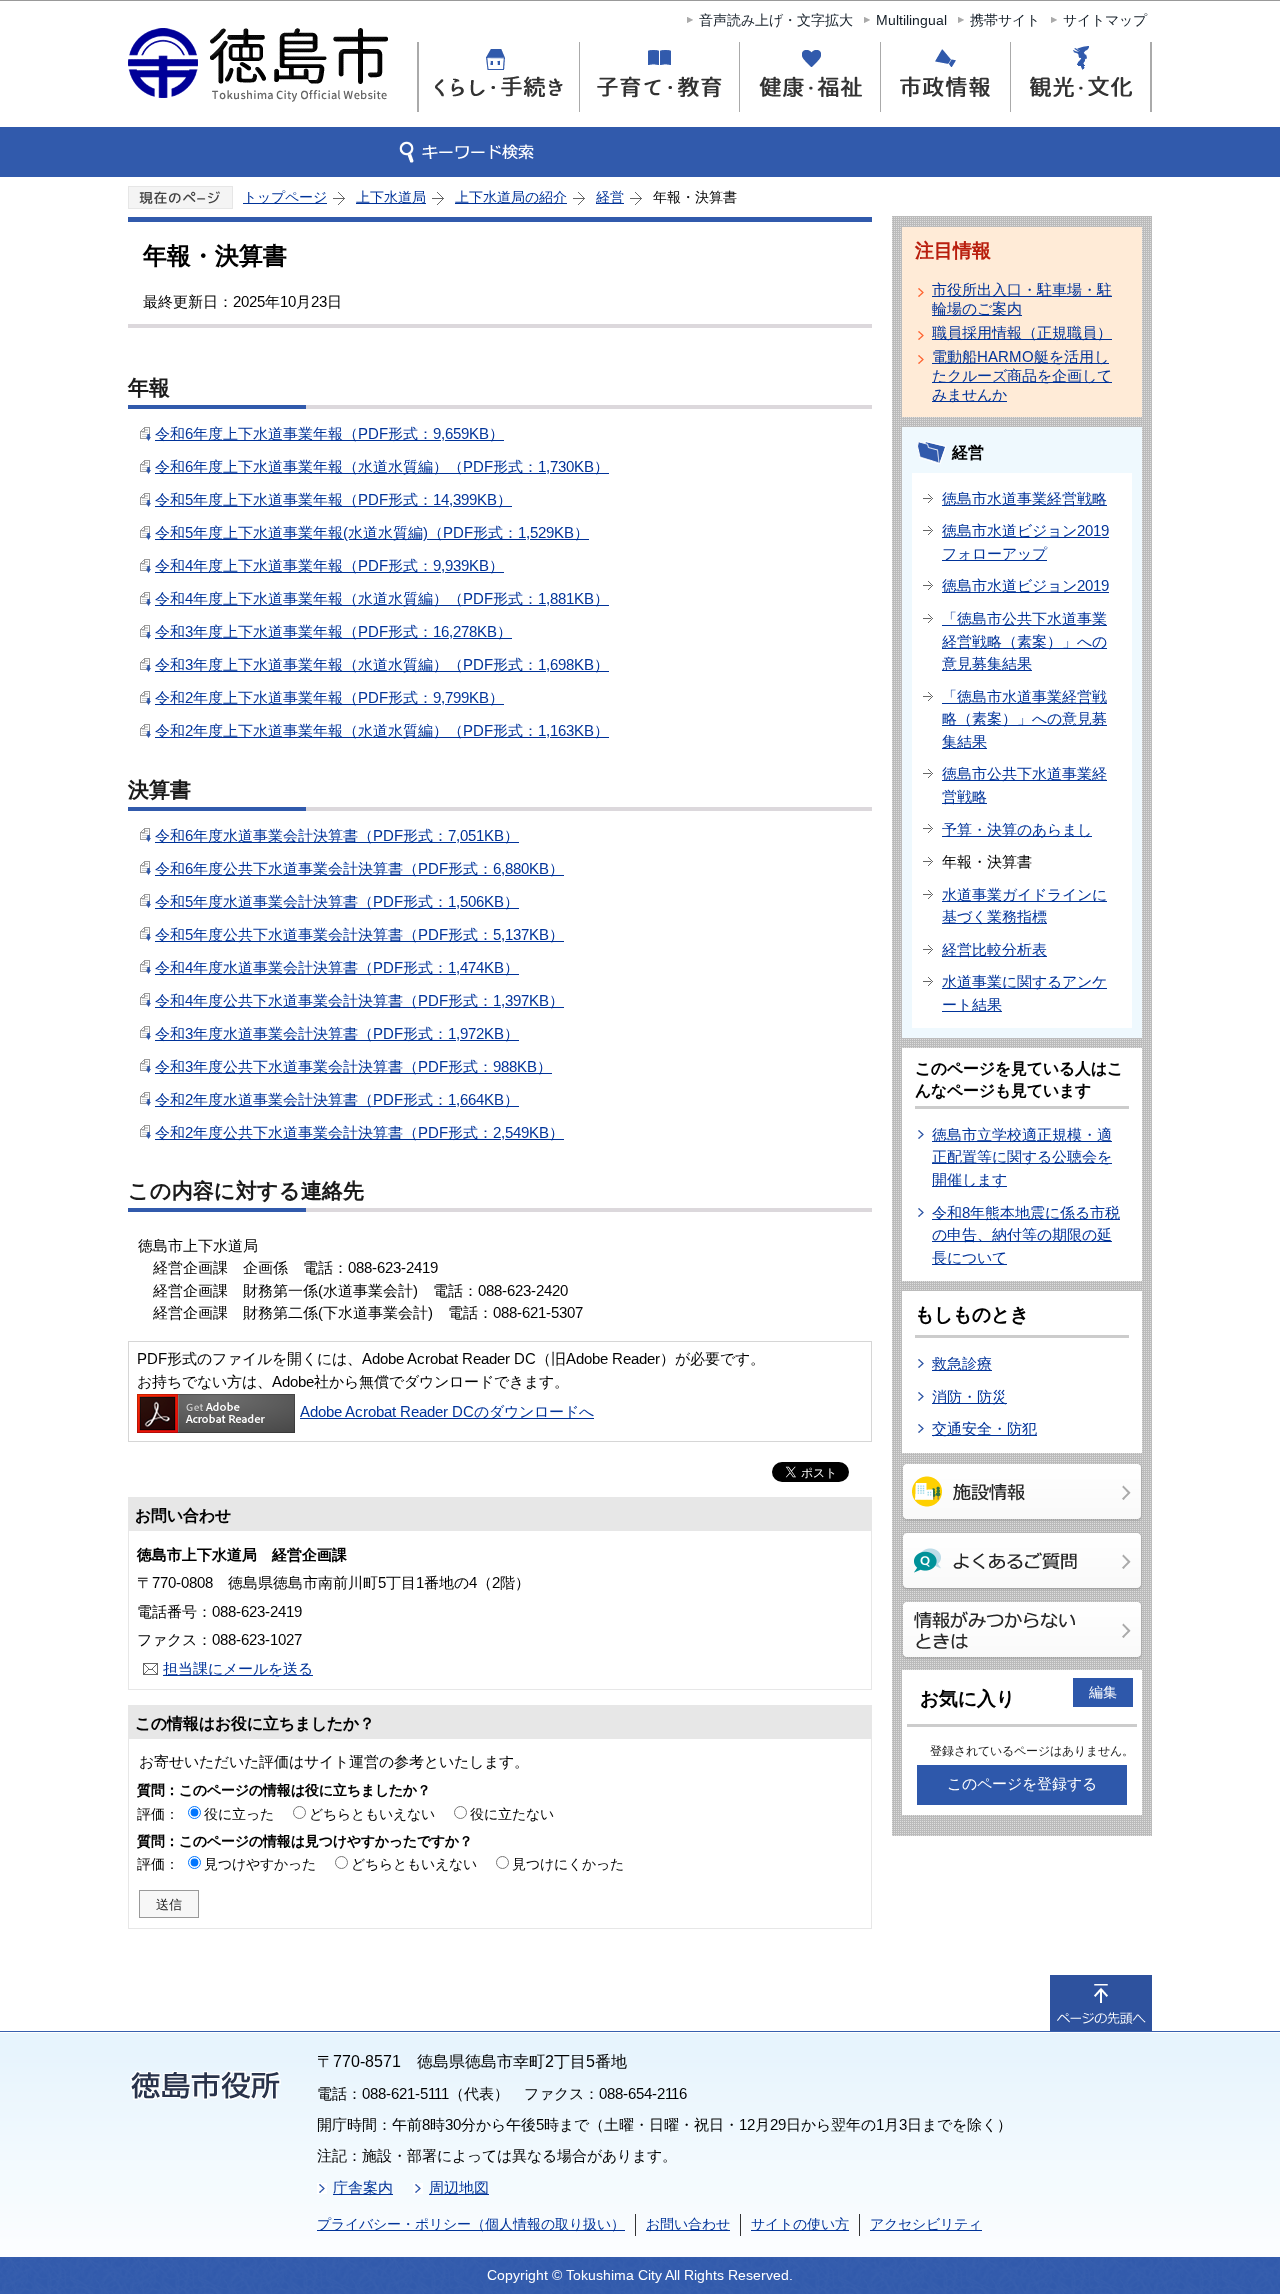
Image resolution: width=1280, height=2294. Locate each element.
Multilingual (911, 20)
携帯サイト (1005, 20)
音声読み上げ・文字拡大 (776, 20)
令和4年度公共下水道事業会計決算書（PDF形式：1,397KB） (359, 1000)
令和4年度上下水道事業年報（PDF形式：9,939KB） (329, 565)
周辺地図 (459, 2187)
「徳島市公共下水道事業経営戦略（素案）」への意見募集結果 (1024, 641)
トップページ (285, 197)
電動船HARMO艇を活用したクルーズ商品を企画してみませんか (1022, 375)
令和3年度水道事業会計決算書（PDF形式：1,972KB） (337, 1033)
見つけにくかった (568, 1864)
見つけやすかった (260, 1864)
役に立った (239, 1814)
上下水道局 (391, 197)
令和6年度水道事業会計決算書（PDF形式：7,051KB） (337, 835)
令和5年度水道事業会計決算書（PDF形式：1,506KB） (337, 901)
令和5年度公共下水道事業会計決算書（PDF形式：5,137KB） (359, 934)
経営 (610, 197)
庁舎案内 (363, 2187)
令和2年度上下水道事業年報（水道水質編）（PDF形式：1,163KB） (382, 730)
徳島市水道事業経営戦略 (1024, 498)
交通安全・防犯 (984, 1428)
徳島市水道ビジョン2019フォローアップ (1025, 542)
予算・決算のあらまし (1017, 829)
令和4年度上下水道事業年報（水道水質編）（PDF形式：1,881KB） (382, 598)
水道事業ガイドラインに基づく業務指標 (1024, 906)
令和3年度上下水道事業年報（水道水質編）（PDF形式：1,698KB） (382, 664)
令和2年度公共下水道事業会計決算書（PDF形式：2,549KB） (359, 1132)
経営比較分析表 (994, 949)
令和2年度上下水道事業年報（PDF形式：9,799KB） (329, 697)
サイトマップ (1105, 20)
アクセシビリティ (926, 2224)
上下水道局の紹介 (511, 197)
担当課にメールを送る (238, 1668)
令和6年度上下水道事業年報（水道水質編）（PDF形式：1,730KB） (382, 466)
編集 (1103, 1692)
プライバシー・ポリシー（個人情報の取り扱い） (471, 2224)
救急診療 (962, 1363)
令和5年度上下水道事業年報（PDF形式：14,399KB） (333, 499)
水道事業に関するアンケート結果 (1024, 993)
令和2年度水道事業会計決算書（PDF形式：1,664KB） (337, 1099)
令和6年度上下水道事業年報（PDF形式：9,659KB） (329, 433)
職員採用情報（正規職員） (1022, 332)
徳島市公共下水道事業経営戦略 (1024, 785)
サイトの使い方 (800, 2224)
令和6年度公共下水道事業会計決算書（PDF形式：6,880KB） (359, 868)
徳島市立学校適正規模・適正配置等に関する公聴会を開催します (1022, 1157)
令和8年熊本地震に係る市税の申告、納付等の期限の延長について (1026, 1235)
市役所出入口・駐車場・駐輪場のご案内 (1022, 299)
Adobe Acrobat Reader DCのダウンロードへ (447, 1411)
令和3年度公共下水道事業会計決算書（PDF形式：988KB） (353, 1066)
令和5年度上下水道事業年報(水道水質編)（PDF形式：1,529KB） (372, 532)
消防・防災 (969, 1396)
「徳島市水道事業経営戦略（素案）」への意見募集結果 (1024, 719)
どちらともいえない (372, 1814)
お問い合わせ (688, 2224)
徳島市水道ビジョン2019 (1025, 585)
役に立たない (512, 1814)
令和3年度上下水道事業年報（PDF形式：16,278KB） (333, 631)
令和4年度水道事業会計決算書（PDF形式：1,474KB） (337, 967)
